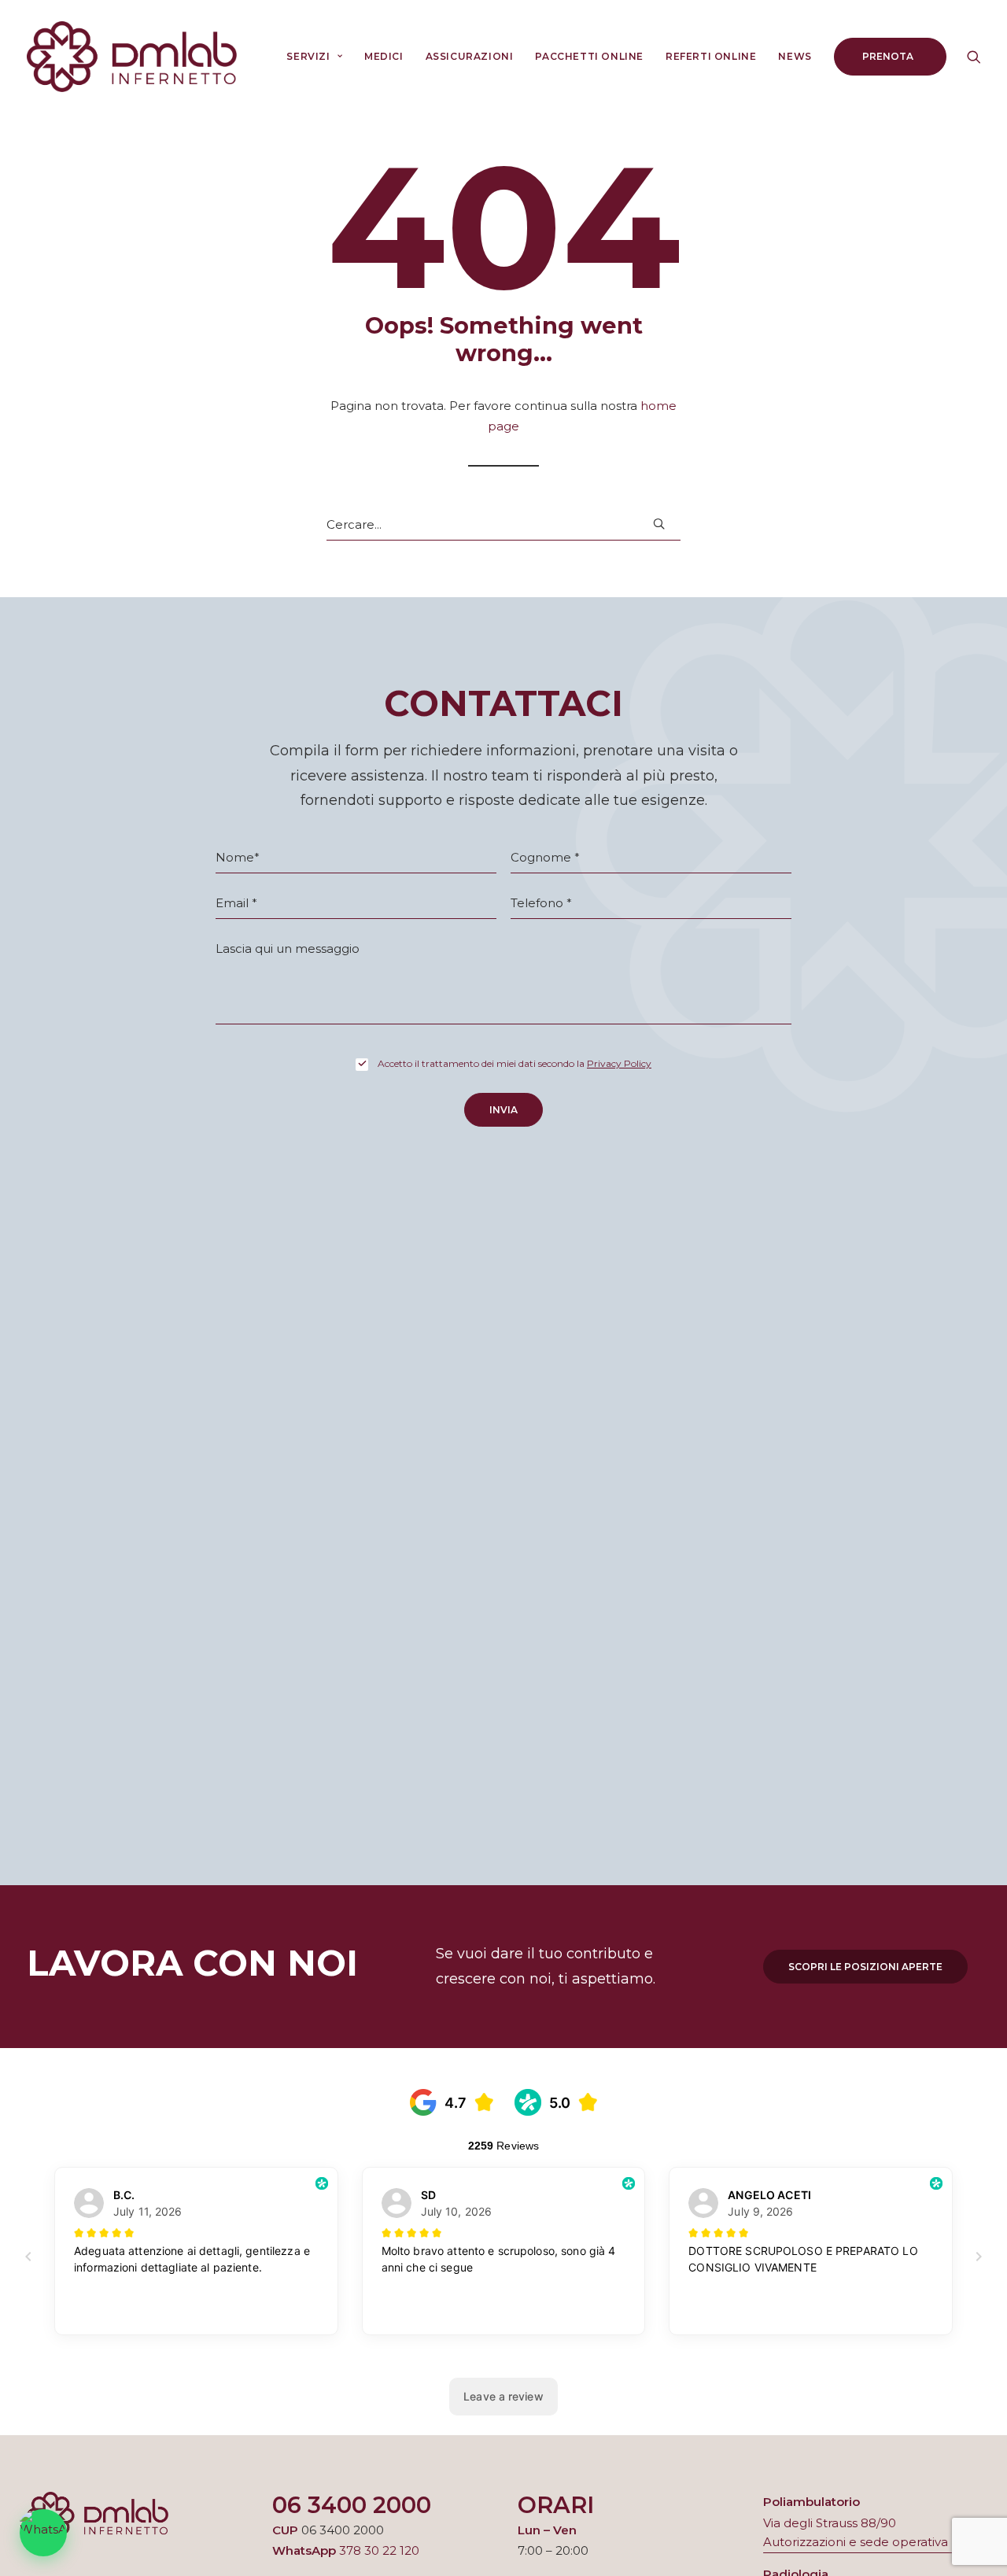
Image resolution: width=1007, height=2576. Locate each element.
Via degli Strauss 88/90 (830, 2523)
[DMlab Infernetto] (132, 57)
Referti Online (711, 56)
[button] (974, 57)
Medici (384, 56)
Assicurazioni (470, 56)
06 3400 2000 (352, 2505)
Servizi (308, 56)
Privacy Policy (619, 1063)
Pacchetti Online (589, 56)
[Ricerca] (503, 525)
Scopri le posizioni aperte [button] (865, 1967)
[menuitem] (314, 57)
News (795, 56)
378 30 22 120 (379, 2550)
